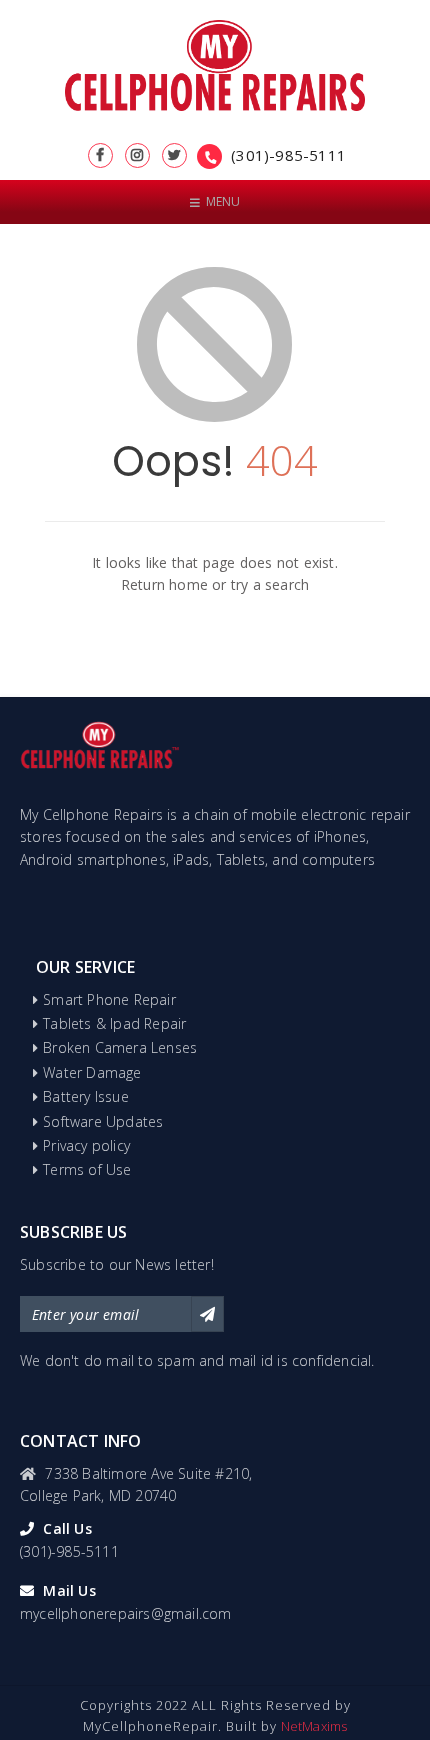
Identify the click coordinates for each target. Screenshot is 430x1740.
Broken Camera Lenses (120, 1047)
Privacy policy (86, 1145)
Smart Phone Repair (109, 999)
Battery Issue (86, 1096)
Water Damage (92, 1072)
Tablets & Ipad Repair (114, 1023)
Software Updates (103, 1121)
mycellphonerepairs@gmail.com (126, 1613)
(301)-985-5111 (288, 155)
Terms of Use (87, 1169)
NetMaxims (314, 1726)
